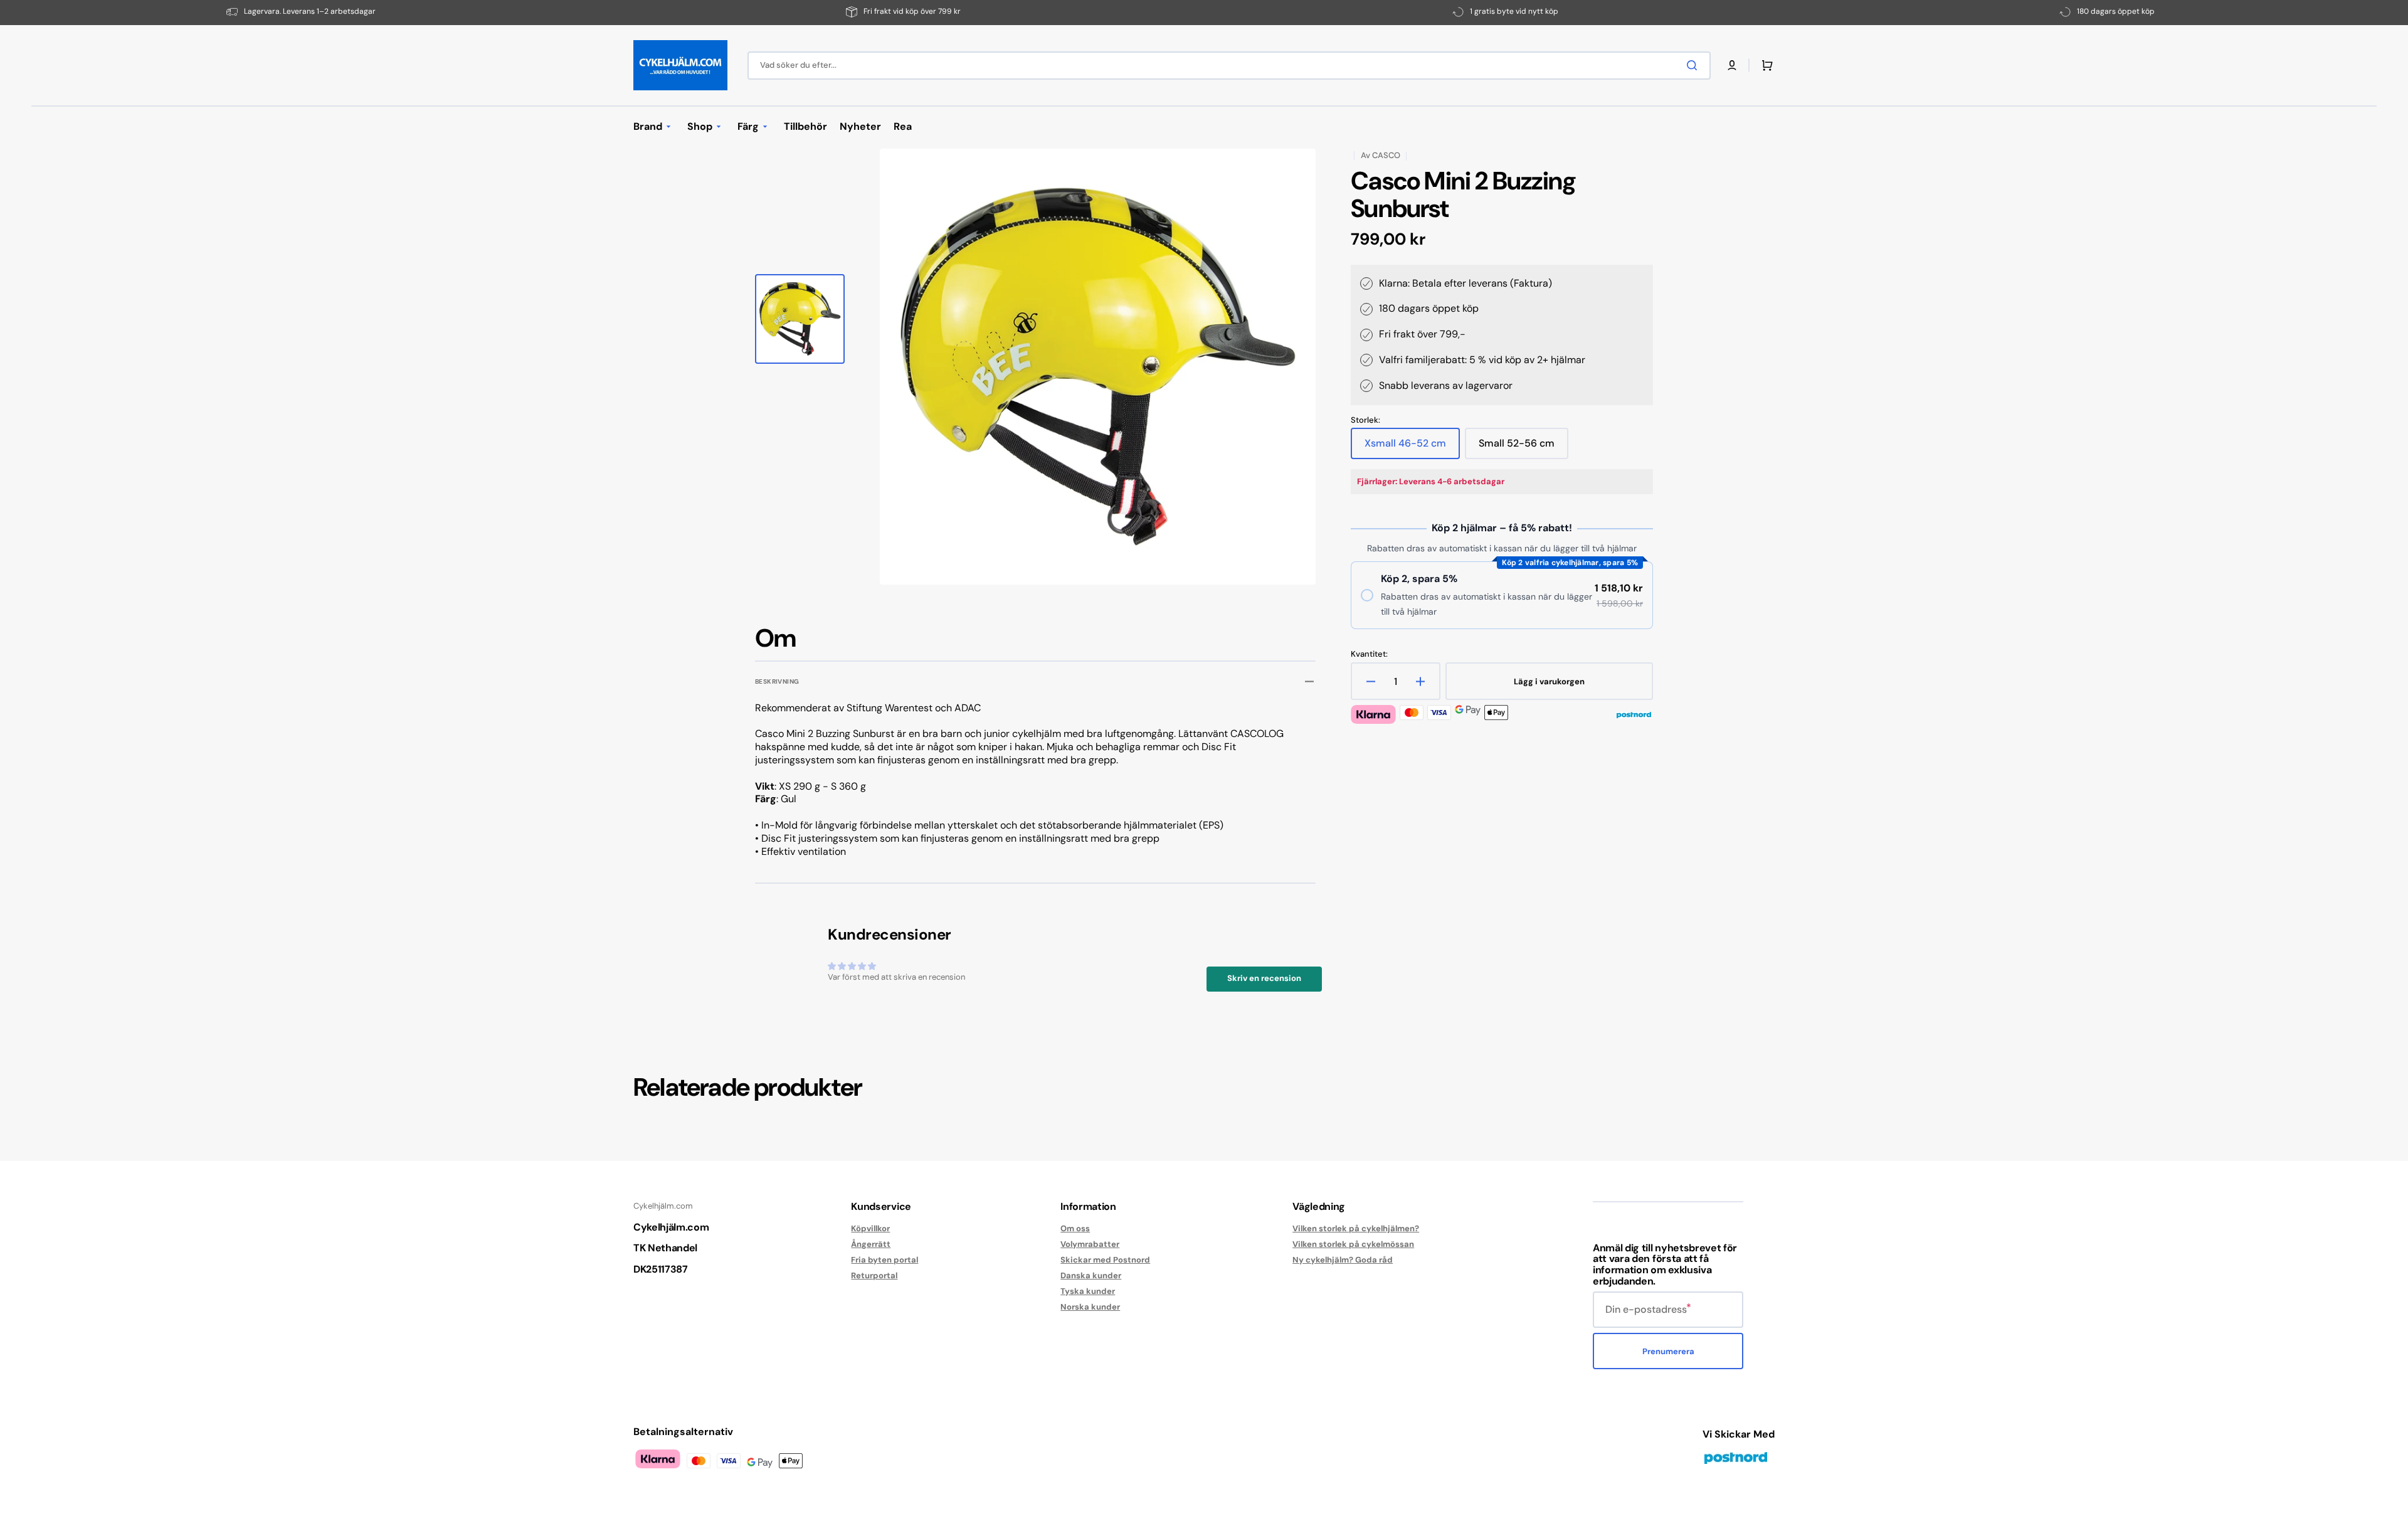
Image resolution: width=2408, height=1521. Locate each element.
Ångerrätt (871, 1244)
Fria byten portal (885, 1260)
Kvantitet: (1369, 654)
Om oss (1075, 1229)
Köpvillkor (870, 1229)
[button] (1732, 65)
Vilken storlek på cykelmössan (1353, 1244)
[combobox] (1229, 66)
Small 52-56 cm (1520, 448)
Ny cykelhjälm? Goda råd (1343, 1260)
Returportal (874, 1275)
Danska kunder (1091, 1275)
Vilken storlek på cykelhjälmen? (1356, 1229)
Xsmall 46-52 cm (1407, 448)
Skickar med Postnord (1105, 1260)
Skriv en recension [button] (1264, 978)
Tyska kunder (1088, 1291)
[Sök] (1694, 65)
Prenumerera (1668, 1351)
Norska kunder (1090, 1307)
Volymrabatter (1090, 1244)
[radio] (1502, 595)
